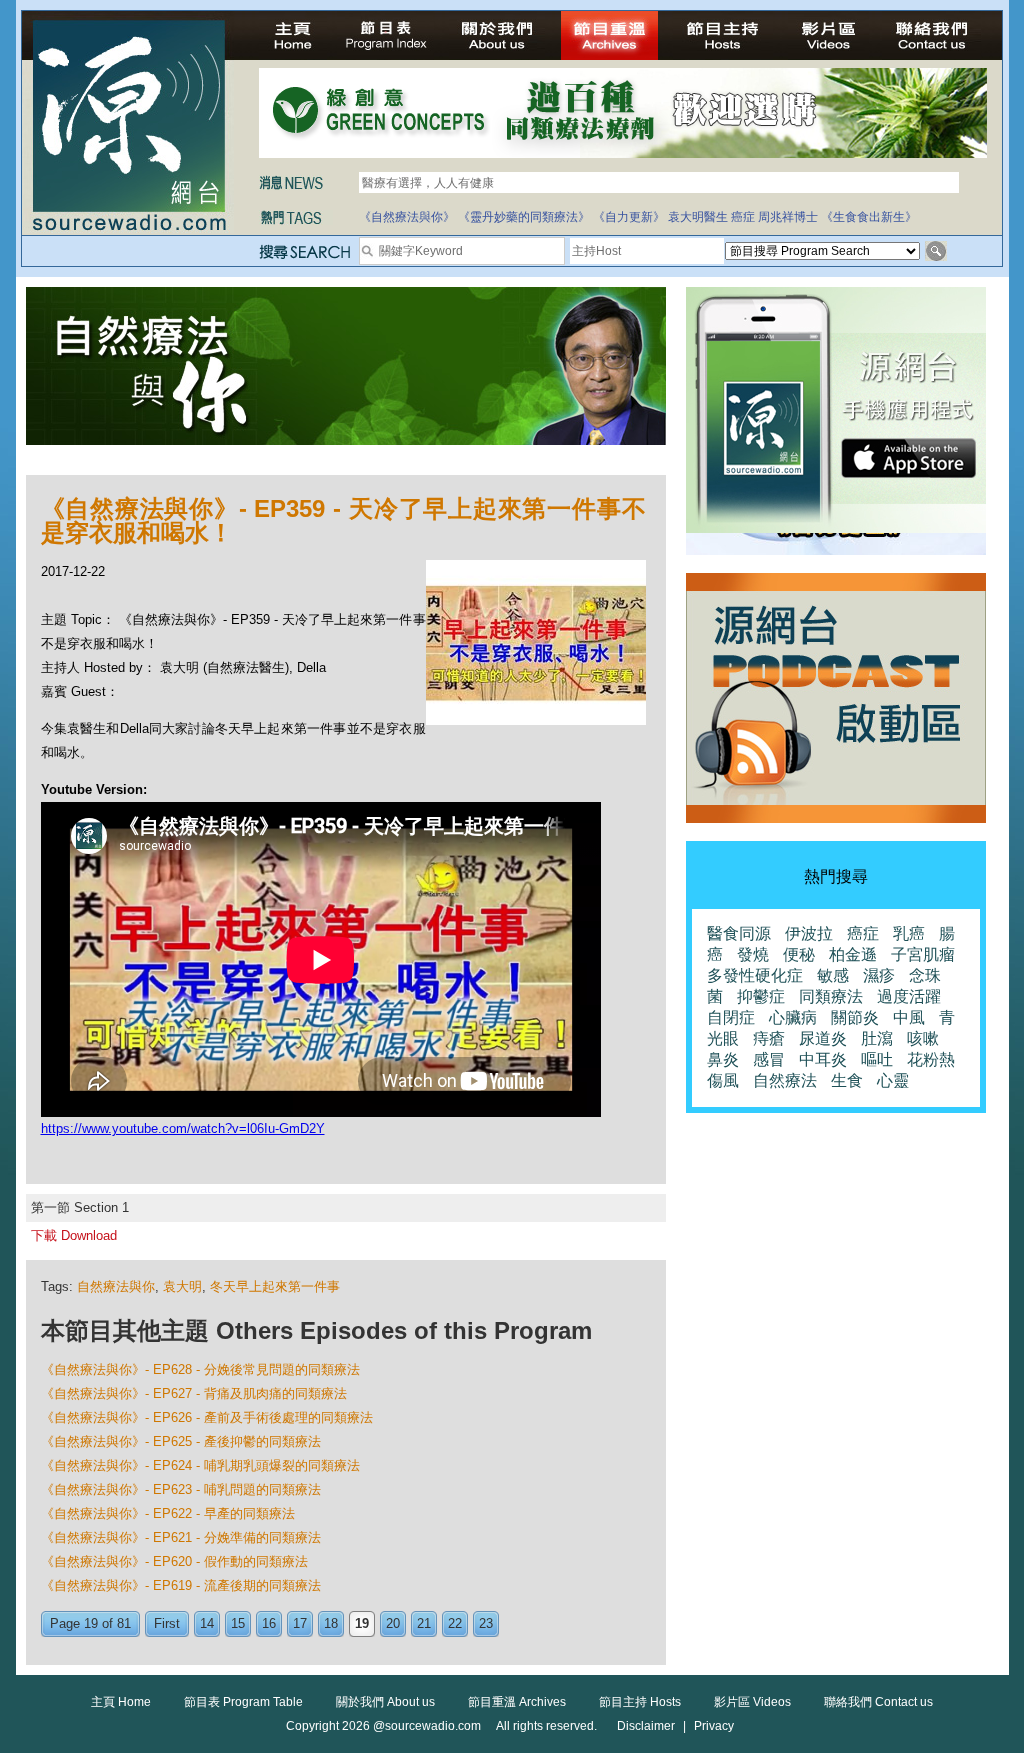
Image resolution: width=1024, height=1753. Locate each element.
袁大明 (182, 1286)
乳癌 (909, 933)
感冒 (769, 1059)
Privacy (714, 1726)
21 (424, 1623)
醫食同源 (739, 933)
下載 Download (74, 1235)
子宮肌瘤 (923, 954)
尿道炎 (823, 1038)
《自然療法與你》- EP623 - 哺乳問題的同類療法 (181, 1489)
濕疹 (879, 975)
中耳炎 (823, 1059)
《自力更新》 (629, 217)
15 (238, 1623)
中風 (909, 1017)
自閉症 (731, 1017)
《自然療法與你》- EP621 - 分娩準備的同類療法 (181, 1537)
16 (269, 1623)
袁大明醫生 (698, 217)
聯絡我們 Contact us (878, 1702)
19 (362, 1623)
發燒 (753, 954)
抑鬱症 (761, 996)
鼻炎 (723, 1059)
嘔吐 (877, 1059)
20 (393, 1623)
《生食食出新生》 (869, 217)
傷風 (723, 1080)
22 (455, 1623)
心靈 (893, 1080)
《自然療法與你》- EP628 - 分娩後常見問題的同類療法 (200, 1369)
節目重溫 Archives (517, 1702)
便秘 (799, 954)
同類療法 (831, 996)
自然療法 (785, 1080)
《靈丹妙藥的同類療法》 (524, 217)
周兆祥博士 (788, 217)
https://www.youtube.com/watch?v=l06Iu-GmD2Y (183, 1128)
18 (331, 1623)
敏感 (833, 975)
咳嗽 (923, 1038)
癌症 (743, 217)
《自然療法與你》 (407, 217)
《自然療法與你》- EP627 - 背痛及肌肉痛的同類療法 (194, 1393)
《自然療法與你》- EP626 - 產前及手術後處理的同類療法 (207, 1417)
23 (486, 1623)
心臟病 (793, 1017)
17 (300, 1623)
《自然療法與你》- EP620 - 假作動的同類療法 (174, 1561)
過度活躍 (909, 996)
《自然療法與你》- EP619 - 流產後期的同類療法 (181, 1585)
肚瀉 (877, 1038)
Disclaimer (646, 1726)
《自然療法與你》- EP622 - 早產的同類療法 (168, 1513)
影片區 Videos (752, 1702)
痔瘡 (769, 1038)
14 (207, 1623)
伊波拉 (809, 933)
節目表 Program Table (243, 1702)
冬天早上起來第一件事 (275, 1286)
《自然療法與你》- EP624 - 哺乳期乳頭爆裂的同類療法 (200, 1465)
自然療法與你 (116, 1286)
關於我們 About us (385, 1702)
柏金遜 (853, 954)
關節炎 (855, 1017)
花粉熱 (931, 1059)
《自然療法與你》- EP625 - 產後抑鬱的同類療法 (181, 1441)
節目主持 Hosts (640, 1702)
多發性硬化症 (755, 975)
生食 (847, 1080)
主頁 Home (121, 1702)
